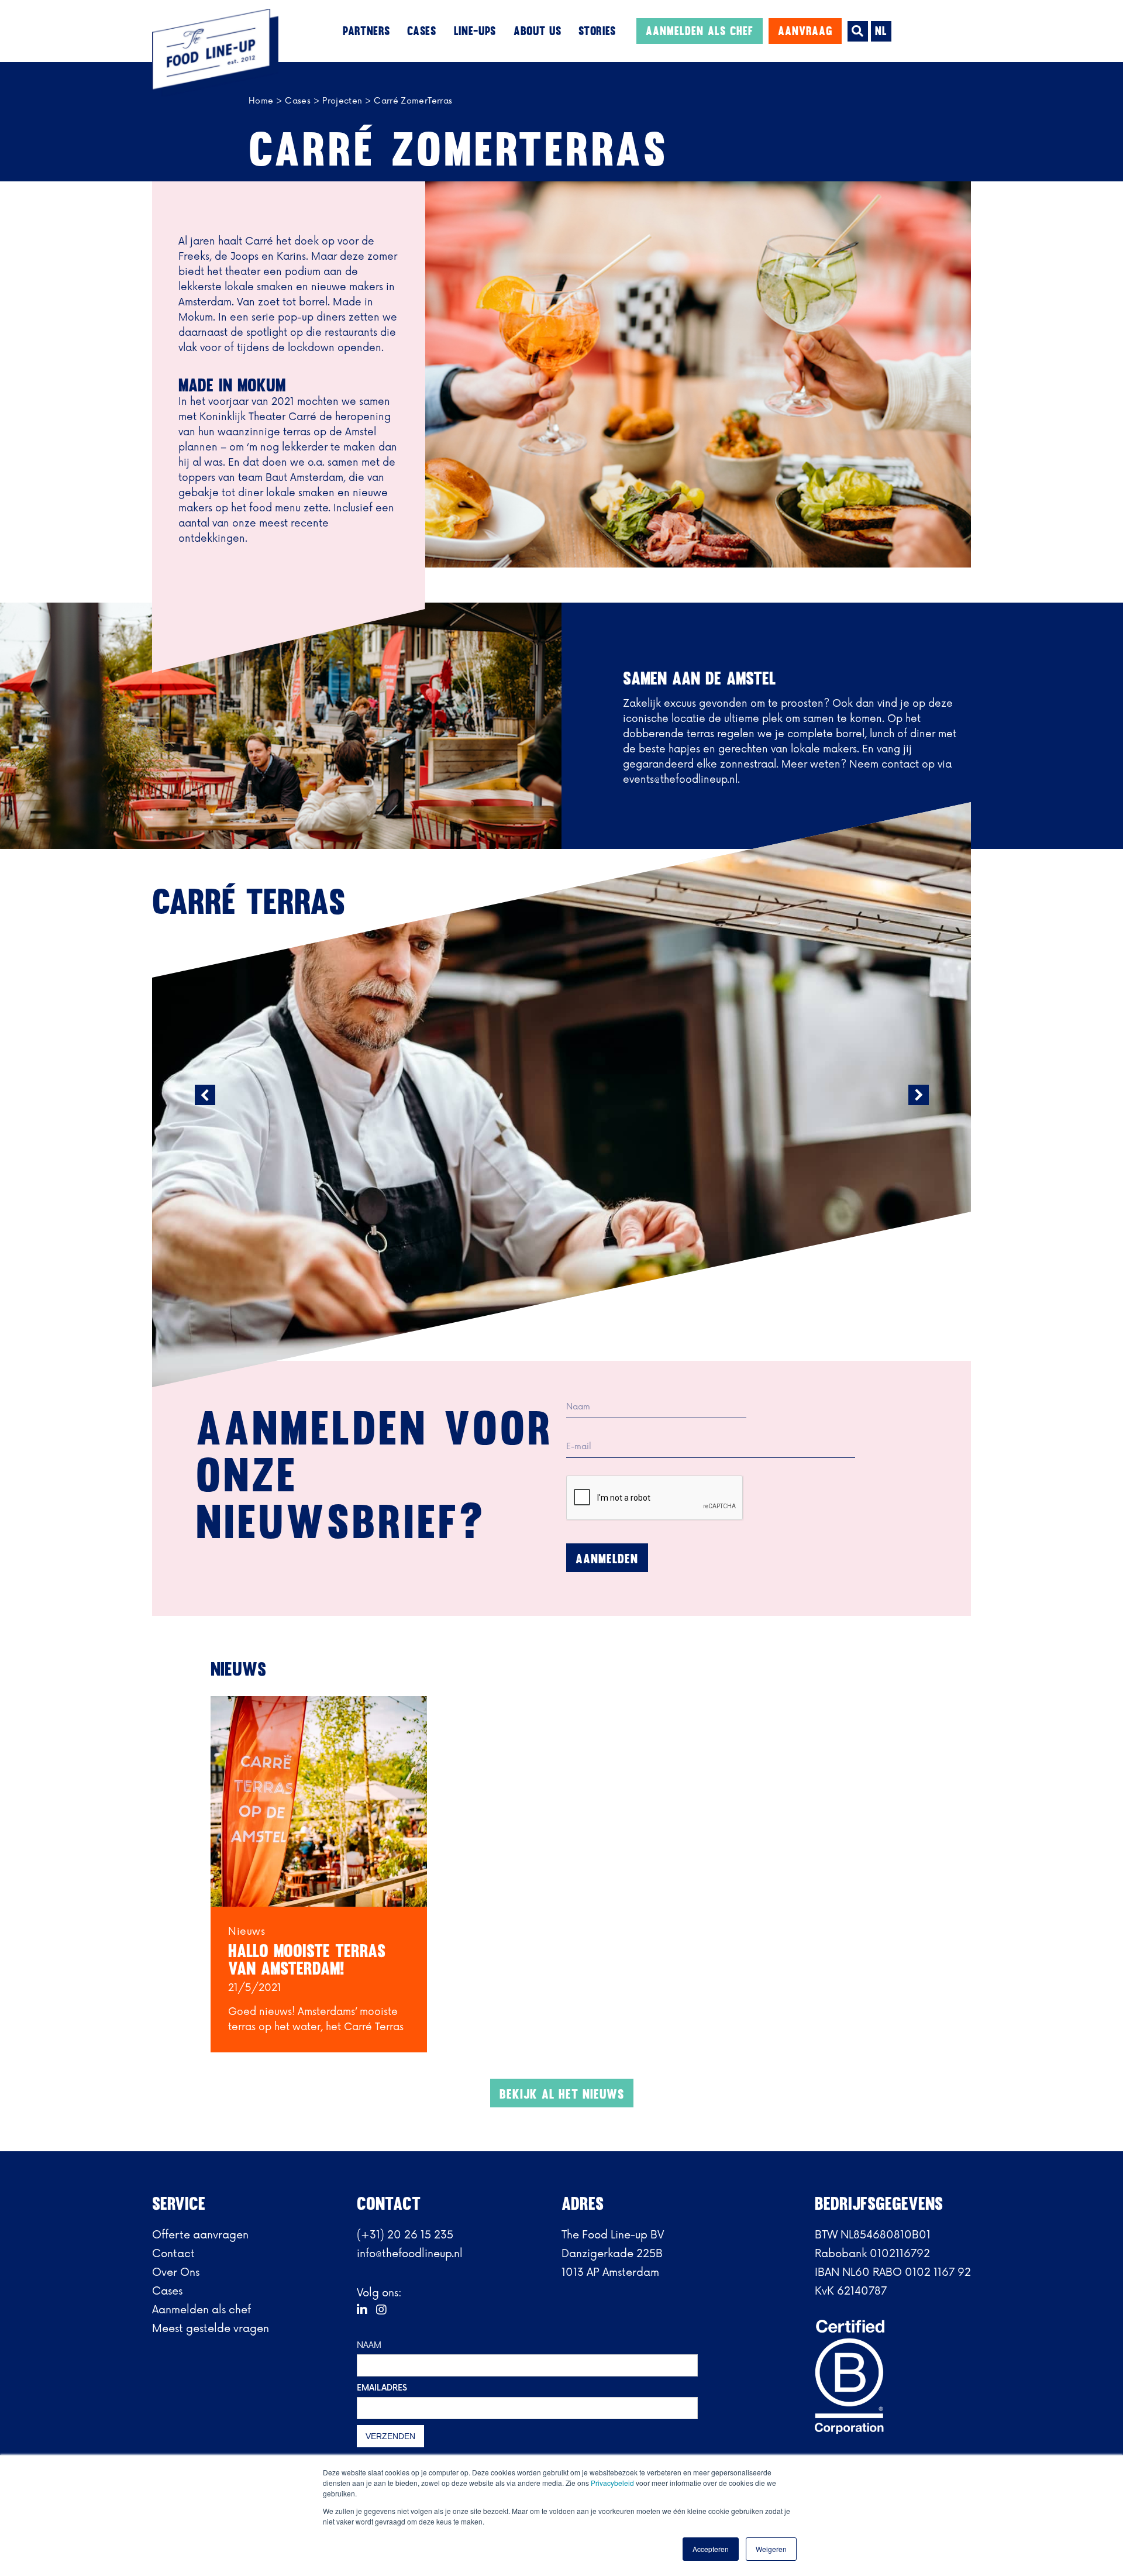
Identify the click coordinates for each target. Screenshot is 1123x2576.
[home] (205, 53)
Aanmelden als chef (700, 31)
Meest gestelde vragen (211, 2329)
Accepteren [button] (711, 2549)
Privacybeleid (613, 2483)
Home (261, 101)
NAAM (369, 2345)
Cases (298, 101)
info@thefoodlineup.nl (410, 2254)
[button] (366, 31)
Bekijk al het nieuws (562, 2094)
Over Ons (176, 2272)
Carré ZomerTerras (413, 101)
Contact (173, 2254)
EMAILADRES (382, 2388)
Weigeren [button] (771, 2549)
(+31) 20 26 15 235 (405, 2235)
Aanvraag (805, 31)
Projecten (342, 101)
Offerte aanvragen (200, 2235)
